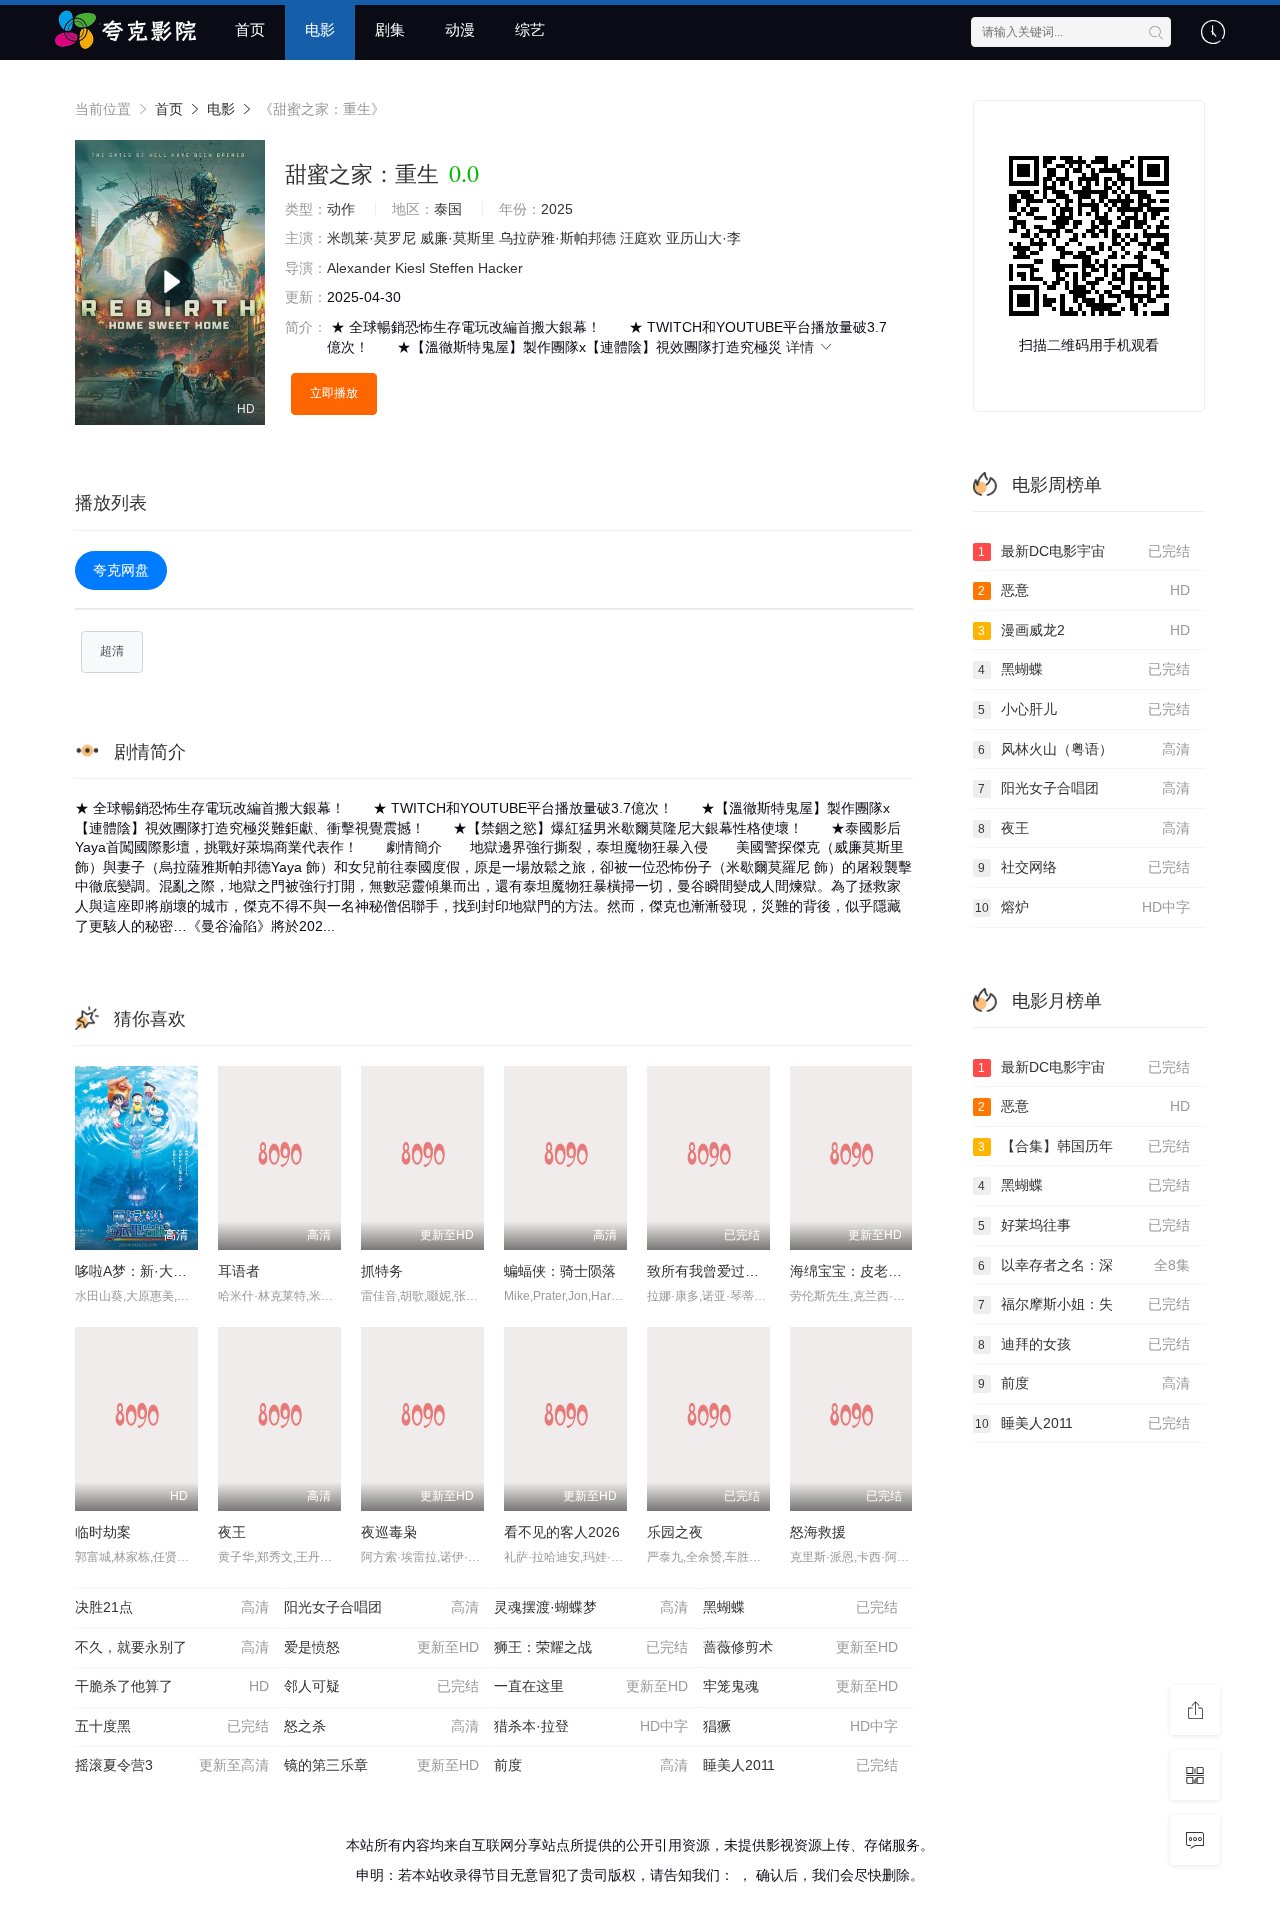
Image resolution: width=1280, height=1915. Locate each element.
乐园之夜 (675, 1532)
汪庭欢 (641, 238)
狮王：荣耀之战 (591, 1647)
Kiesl (410, 268)
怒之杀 (381, 1726)
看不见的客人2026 (562, 1532)
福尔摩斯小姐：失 (1084, 1304)
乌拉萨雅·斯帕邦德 (557, 238)
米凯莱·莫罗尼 (371, 238)
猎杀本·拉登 (591, 1726)
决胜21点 (172, 1607)
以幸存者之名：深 (1084, 1265)
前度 (591, 1765)
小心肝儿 (1084, 709)
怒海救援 (818, 1532)
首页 (250, 29)
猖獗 (800, 1726)
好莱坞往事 (1084, 1225)
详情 (802, 347)
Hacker (500, 268)
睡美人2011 (800, 1765)
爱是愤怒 (381, 1647)
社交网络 (1084, 867)
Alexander (359, 268)
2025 (557, 209)
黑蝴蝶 (800, 1607)
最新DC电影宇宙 (1084, 551)
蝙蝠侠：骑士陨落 (560, 1271)
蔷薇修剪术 (800, 1647)
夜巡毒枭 (389, 1532)
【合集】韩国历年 (1084, 1146)
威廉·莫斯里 (457, 238)
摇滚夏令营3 (172, 1765)
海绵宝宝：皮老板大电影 (867, 1271)
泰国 (448, 209)
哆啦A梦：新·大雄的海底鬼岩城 (173, 1271)
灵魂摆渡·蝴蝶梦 (591, 1607)
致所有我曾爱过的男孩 (717, 1271)
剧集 (390, 29)
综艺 (530, 29)
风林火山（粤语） (1084, 749)
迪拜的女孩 (1084, 1344)
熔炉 (1083, 907)
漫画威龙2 (1084, 630)
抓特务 (382, 1271)
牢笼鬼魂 (800, 1686)
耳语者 (239, 1271)
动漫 (460, 29)
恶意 (1084, 590)
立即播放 (334, 393)
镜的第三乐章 (381, 1765)
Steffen (451, 268)
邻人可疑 (381, 1686)
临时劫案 (103, 1532)
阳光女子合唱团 (381, 1607)
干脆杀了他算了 (172, 1686)
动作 (341, 209)
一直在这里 (591, 1686)
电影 (320, 29)
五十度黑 (172, 1726)
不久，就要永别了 (172, 1647)
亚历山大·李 (703, 238)
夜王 (232, 1532)
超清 (112, 651)
